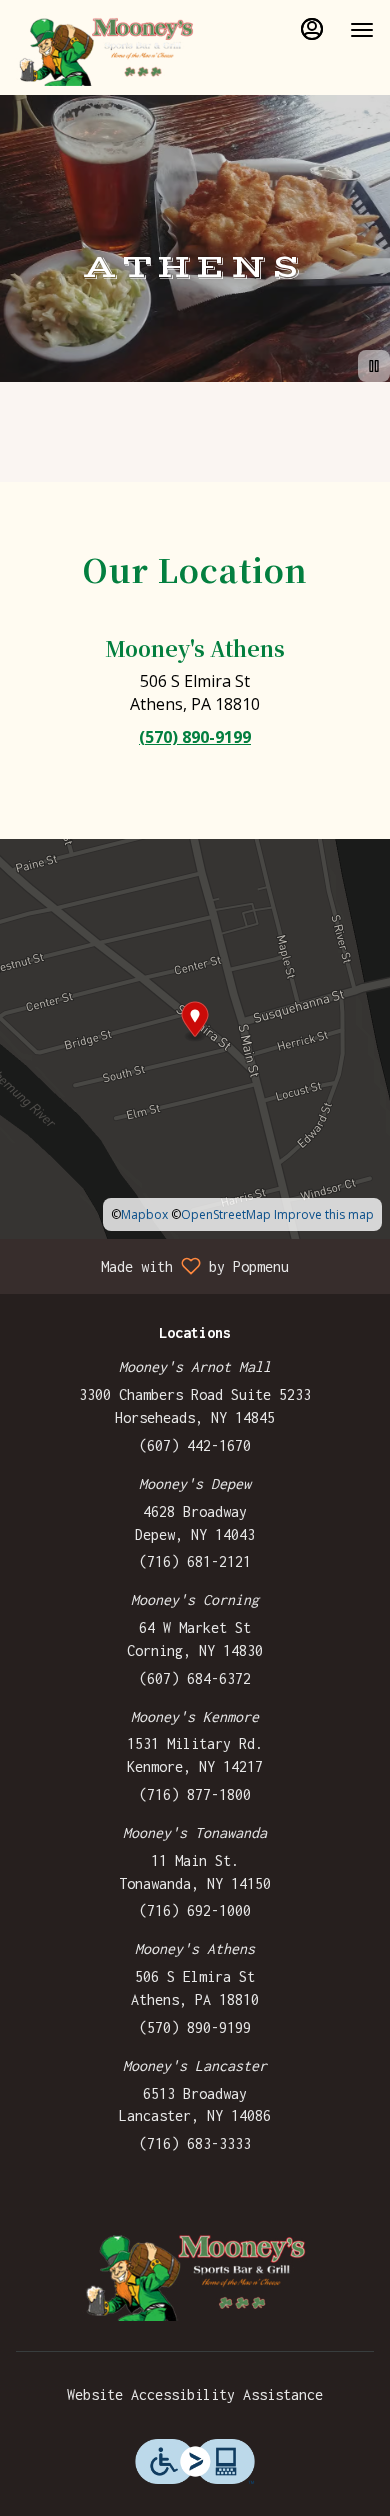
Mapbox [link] (144, 1214)
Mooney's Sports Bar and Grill (195, 2276)
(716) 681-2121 (195, 1561)
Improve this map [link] (324, 1214)
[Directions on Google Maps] (195, 1037)
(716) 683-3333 (195, 2143)
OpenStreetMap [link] (226, 1214)
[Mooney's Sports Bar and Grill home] (106, 50)
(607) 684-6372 (195, 1678)
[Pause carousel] (374, 366)
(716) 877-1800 (195, 1794)
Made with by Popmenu (152, 1266)
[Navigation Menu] (362, 30)
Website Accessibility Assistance (195, 2394)
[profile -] (312, 29)
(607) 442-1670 (195, 1445)
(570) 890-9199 (195, 2027)
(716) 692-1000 (195, 1910)
